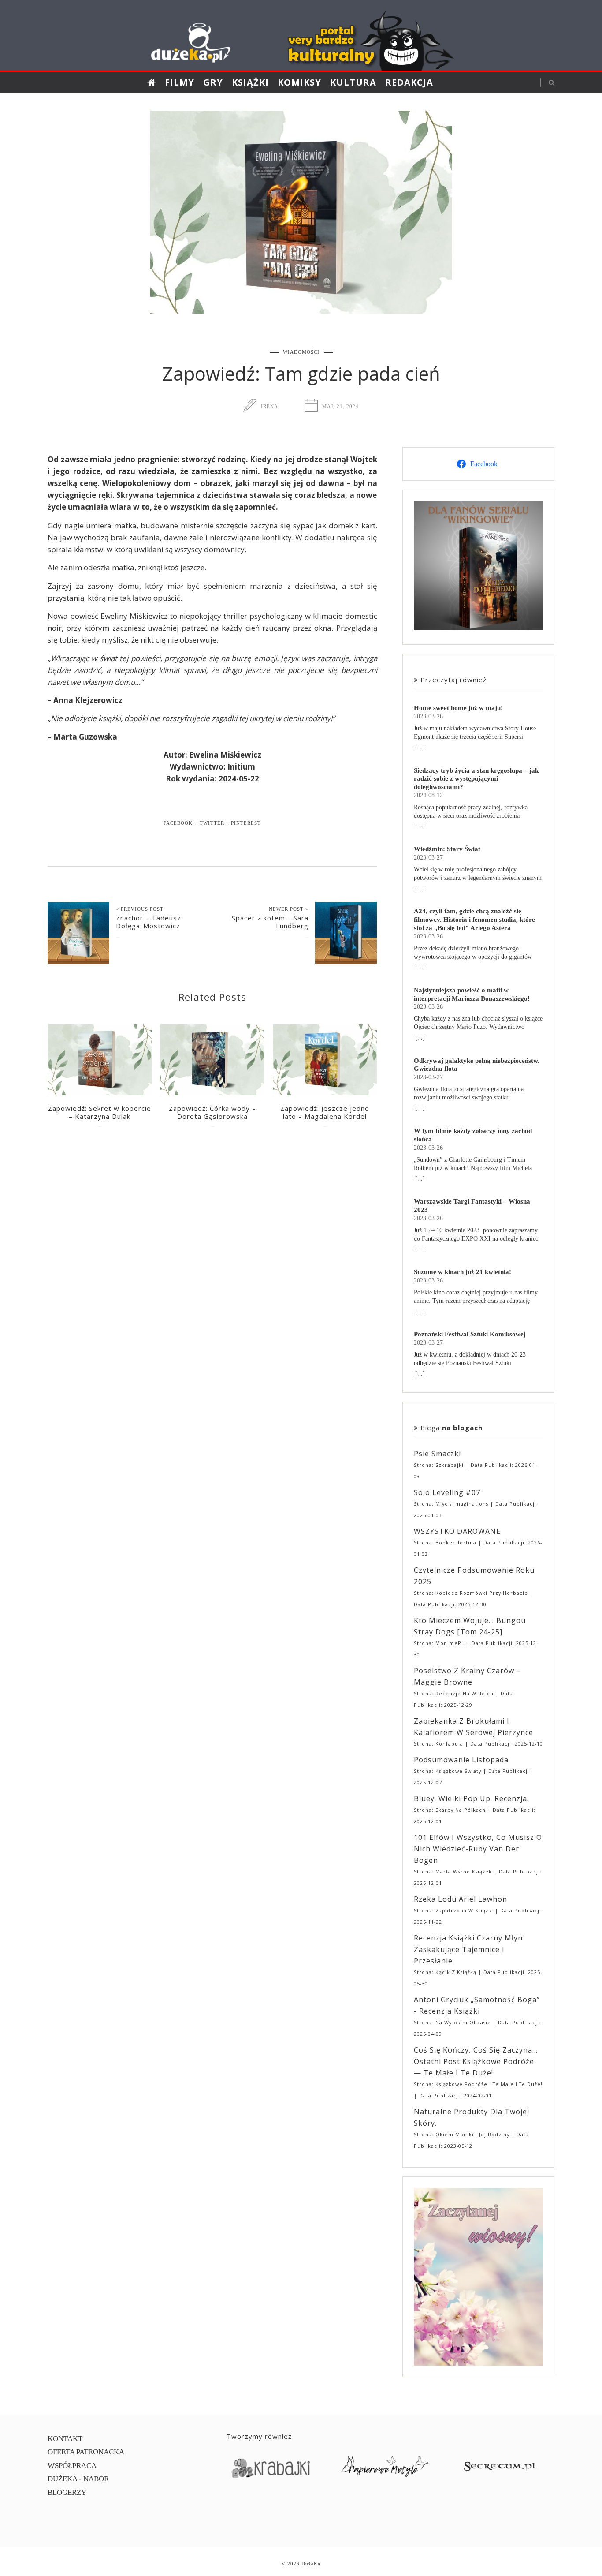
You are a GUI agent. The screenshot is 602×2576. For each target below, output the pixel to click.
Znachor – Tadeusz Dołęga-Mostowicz (149, 922)
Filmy (180, 82)
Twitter (212, 823)
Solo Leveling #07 (447, 1492)
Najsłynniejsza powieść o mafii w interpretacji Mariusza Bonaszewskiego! (472, 994)
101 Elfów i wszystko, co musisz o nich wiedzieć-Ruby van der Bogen (478, 1849)
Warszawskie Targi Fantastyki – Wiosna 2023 (472, 1205)
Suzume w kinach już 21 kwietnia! (463, 1272)
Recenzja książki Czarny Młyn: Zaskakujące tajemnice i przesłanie (469, 1949)
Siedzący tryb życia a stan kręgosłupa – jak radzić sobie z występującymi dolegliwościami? (476, 779)
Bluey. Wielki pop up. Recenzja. (471, 1798)
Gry (213, 82)
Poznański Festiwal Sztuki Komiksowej (470, 1334)
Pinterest (246, 823)
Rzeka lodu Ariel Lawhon (461, 1899)
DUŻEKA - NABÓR (78, 2479)
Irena (269, 406)
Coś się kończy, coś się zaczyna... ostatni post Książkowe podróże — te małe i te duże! (476, 2061)
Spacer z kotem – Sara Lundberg (270, 922)
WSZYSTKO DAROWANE (457, 1531)
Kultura (353, 82)
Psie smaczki (437, 1454)
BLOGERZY (67, 2492)
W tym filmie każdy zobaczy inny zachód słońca (473, 1135)
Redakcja (409, 82)
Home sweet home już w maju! (458, 708)
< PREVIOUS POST (140, 909)
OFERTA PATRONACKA (86, 2452)
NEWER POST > (289, 909)
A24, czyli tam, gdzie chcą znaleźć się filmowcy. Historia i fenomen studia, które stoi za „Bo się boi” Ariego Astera (474, 919)
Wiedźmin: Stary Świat (447, 849)
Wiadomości (301, 352)
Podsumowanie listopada (461, 1760)
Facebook (178, 823)
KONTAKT (65, 2439)
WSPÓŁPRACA (72, 2466)
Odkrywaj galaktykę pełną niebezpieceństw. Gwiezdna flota (477, 1065)
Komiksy (299, 82)
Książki (250, 82)
